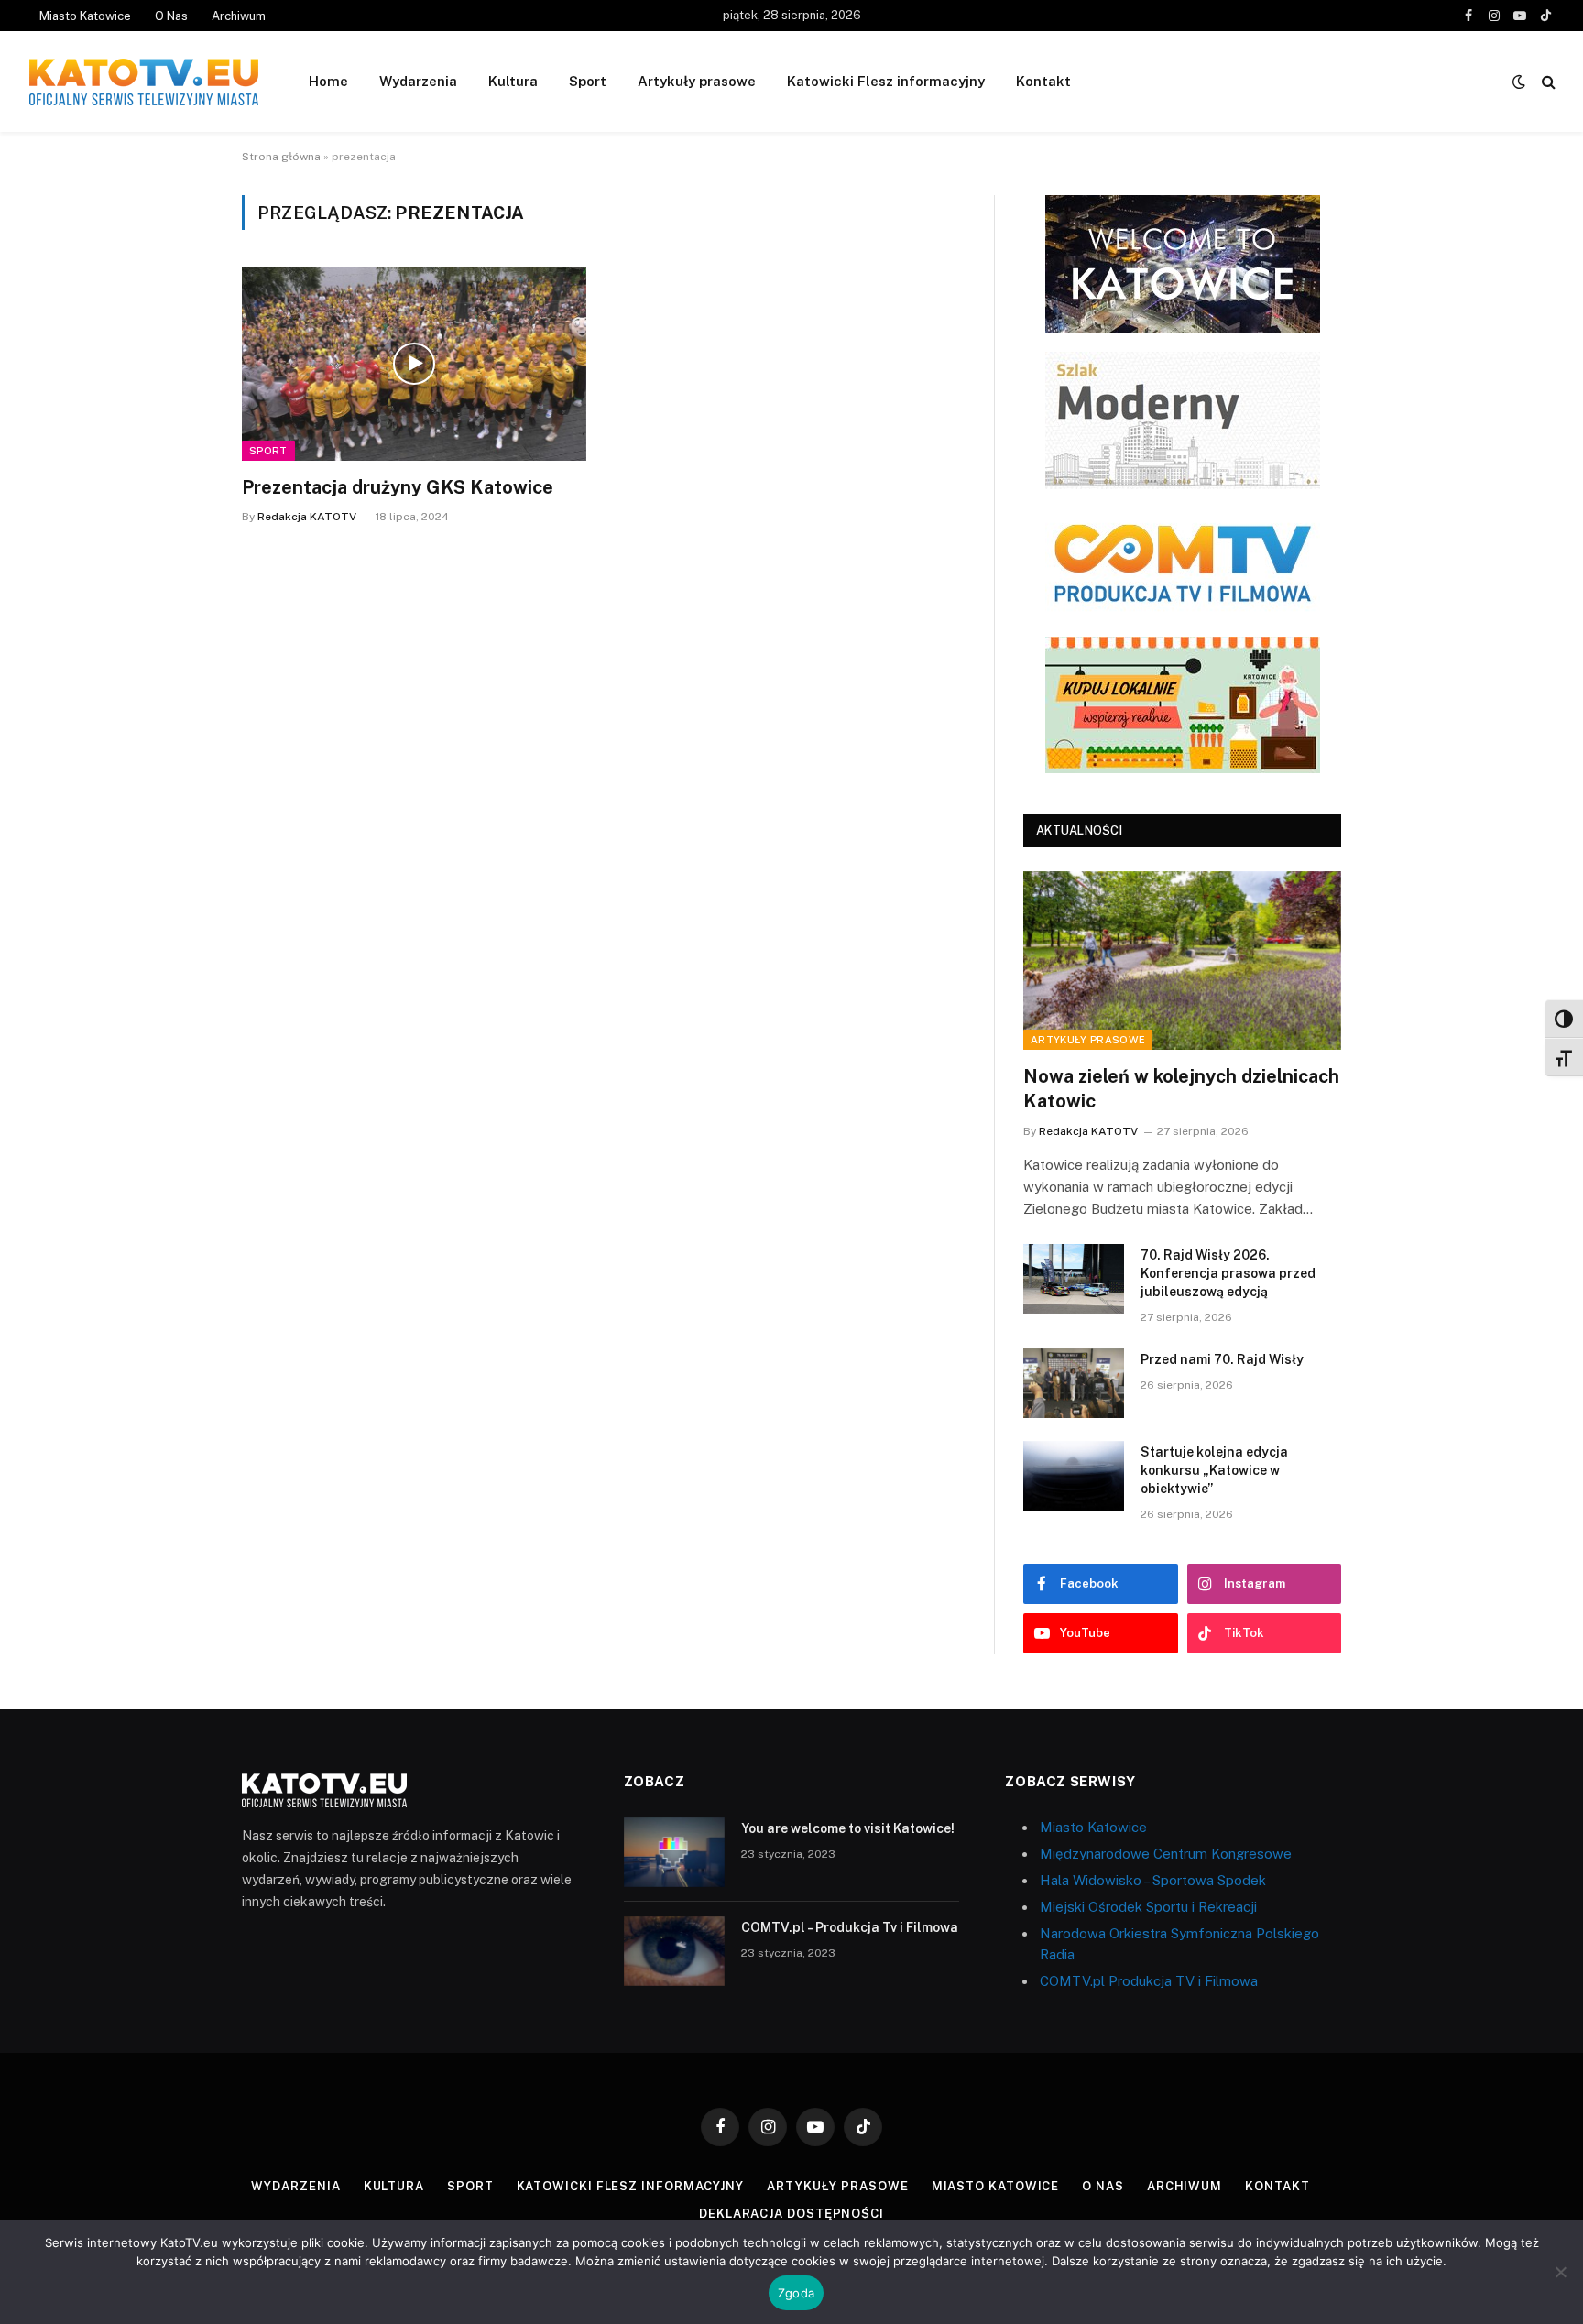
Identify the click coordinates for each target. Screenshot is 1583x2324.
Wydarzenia (418, 81)
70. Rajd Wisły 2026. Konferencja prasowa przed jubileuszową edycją (1228, 1273)
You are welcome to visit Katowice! (848, 1828)
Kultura (513, 81)
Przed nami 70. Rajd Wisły (1222, 1359)
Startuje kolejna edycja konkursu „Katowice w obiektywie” (1214, 1470)
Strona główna (281, 157)
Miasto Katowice (85, 16)
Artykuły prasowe (697, 81)
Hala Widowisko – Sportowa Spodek (1153, 1880)
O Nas (171, 16)
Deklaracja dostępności (791, 2214)
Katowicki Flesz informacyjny (886, 81)
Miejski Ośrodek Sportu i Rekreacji (1148, 1907)
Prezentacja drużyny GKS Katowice (398, 487)
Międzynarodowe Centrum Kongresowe (1166, 1854)
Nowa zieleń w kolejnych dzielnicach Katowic (1181, 1089)
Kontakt (1043, 81)
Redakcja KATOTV (307, 517)
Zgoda (796, 2293)
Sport (588, 81)
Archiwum (239, 16)
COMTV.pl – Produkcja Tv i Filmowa (850, 1927)
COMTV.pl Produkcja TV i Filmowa (1149, 1981)
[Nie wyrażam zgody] (1560, 2272)
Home (328, 81)
